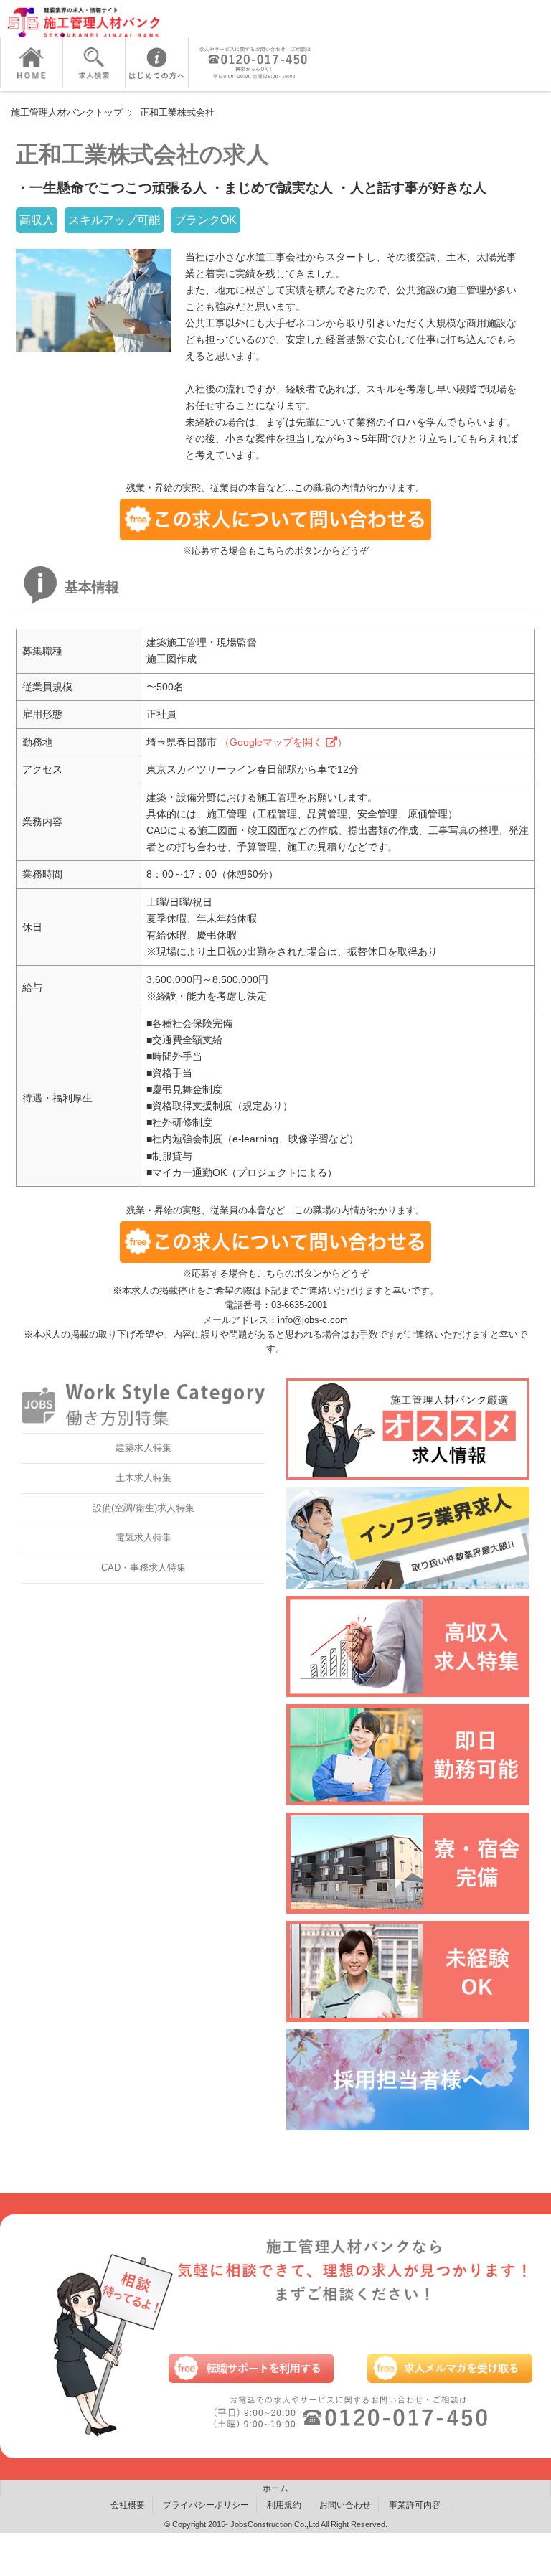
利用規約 (284, 2505)
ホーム (275, 2488)
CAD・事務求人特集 (143, 1567)
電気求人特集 (143, 1537)
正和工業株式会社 (177, 112)
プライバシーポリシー (206, 2505)
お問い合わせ (345, 2505)
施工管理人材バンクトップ (67, 112)
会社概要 (128, 2505)
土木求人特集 (143, 1478)
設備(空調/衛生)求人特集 (143, 1508)
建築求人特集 (143, 1448)
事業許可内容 (415, 2505)
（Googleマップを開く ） (283, 742)
